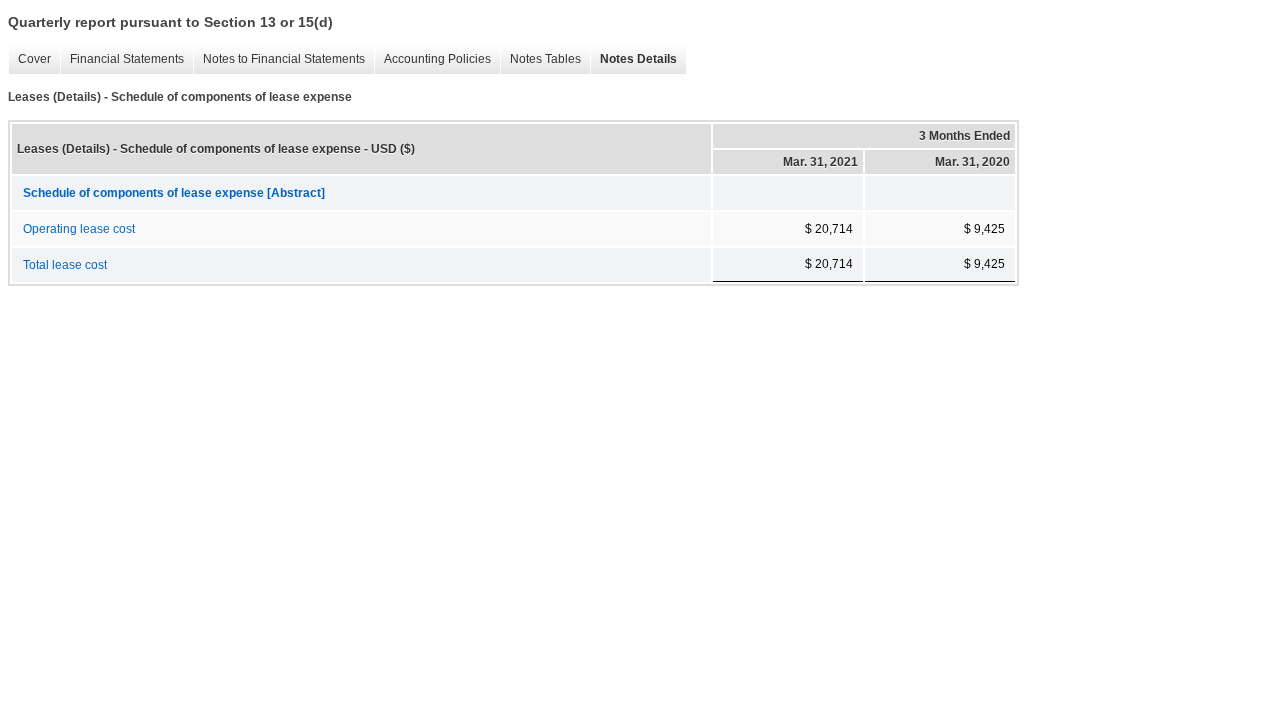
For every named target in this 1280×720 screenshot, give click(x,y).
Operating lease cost (79, 229)
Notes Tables (540, 59)
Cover (29, 59)
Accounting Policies (432, 59)
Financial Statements (122, 59)
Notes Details (633, 59)
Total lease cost (65, 265)
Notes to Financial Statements (279, 59)
